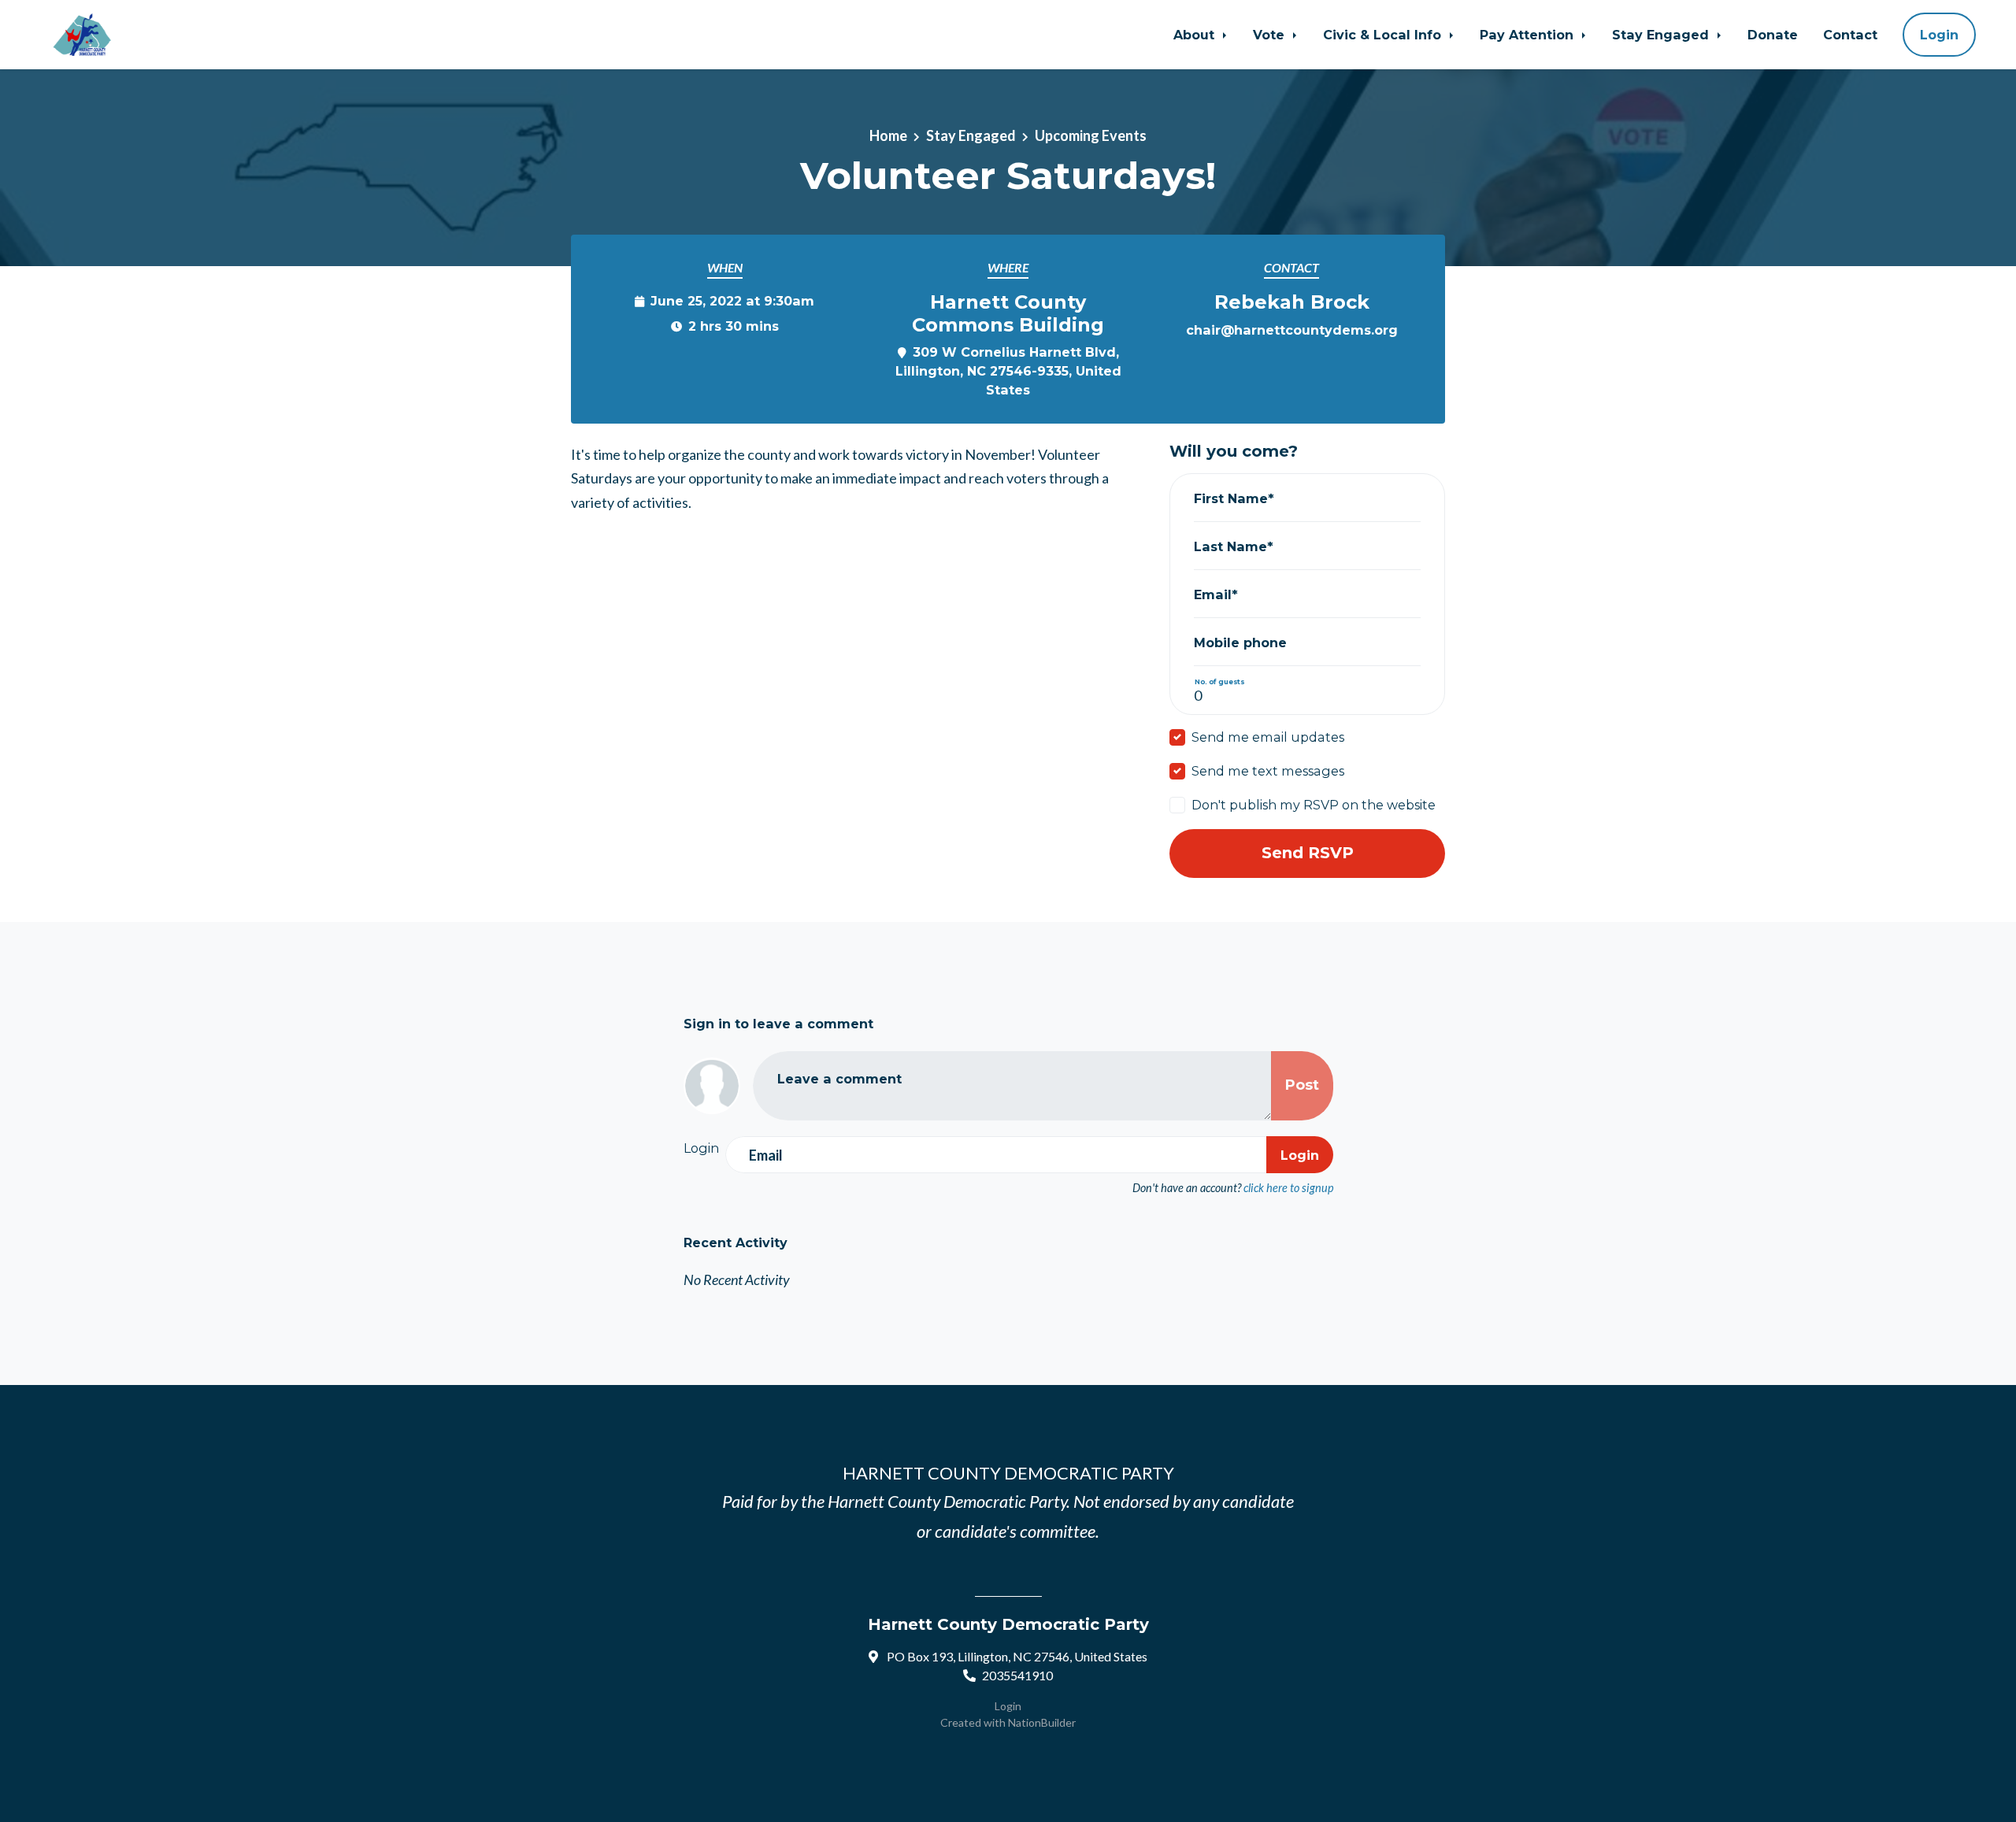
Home (888, 135)
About (1196, 35)
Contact (1850, 35)
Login (1939, 35)
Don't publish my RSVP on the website (1314, 805)
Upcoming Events (1091, 135)
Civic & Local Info (1384, 35)
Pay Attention (1529, 35)
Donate (1773, 35)
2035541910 (1017, 1675)
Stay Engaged (1662, 35)
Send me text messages (1268, 771)
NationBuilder (1042, 1722)
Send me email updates (1268, 737)
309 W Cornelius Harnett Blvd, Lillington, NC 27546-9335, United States (1008, 371)
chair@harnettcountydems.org (1292, 330)
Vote (1271, 35)
